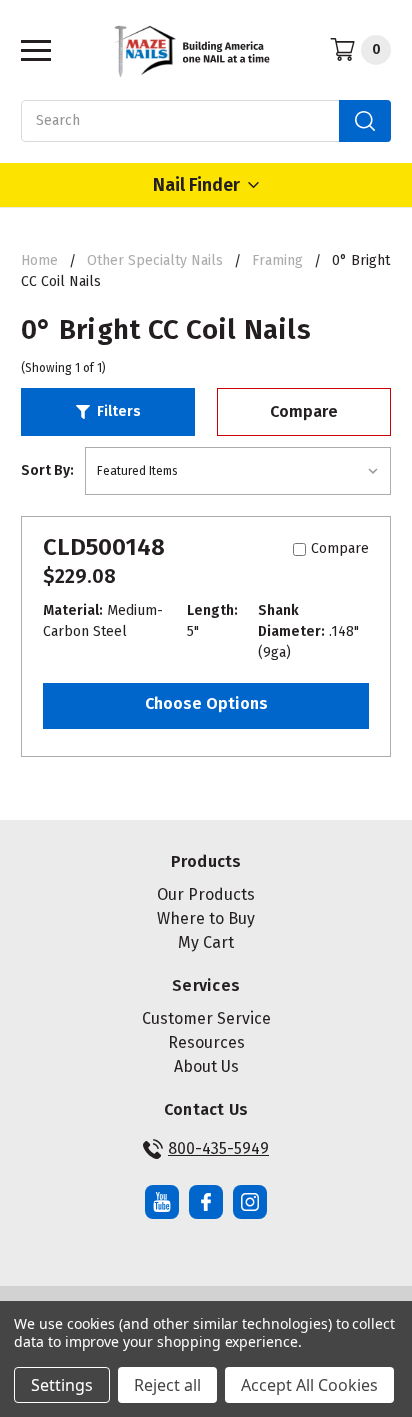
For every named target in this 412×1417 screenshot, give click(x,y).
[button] (108, 412)
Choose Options (206, 703)
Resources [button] (206, 1042)
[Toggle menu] (30, 49)
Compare (304, 411)
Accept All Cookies (309, 1385)
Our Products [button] (206, 894)
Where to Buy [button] (206, 918)
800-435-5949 (218, 1148)
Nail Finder (196, 185)
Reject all (167, 1385)
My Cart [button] (206, 942)
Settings (62, 1385)
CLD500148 (104, 547)
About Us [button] (206, 1066)
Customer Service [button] (206, 1018)
